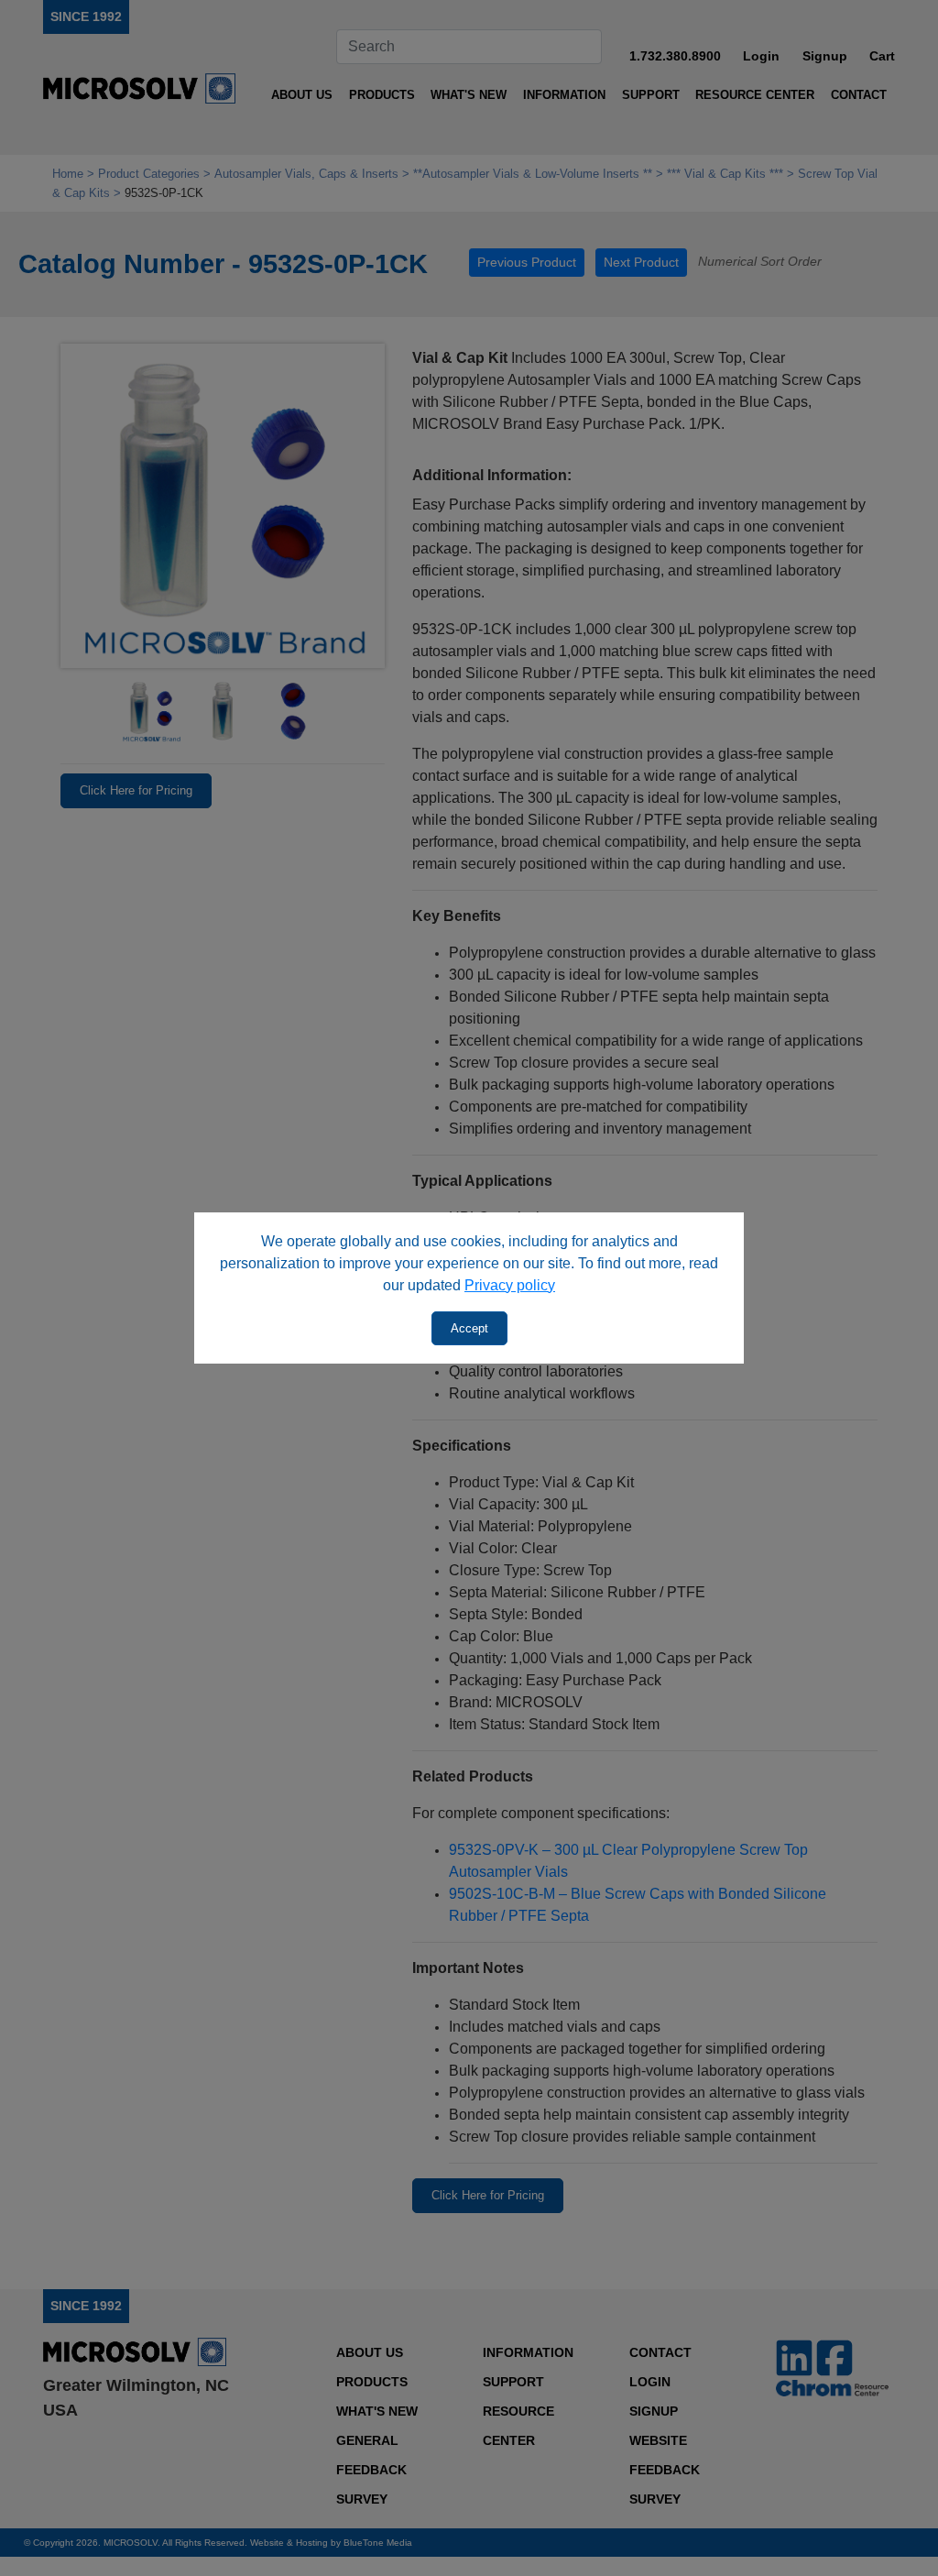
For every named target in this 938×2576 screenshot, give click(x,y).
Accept (469, 1328)
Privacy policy (510, 1285)
